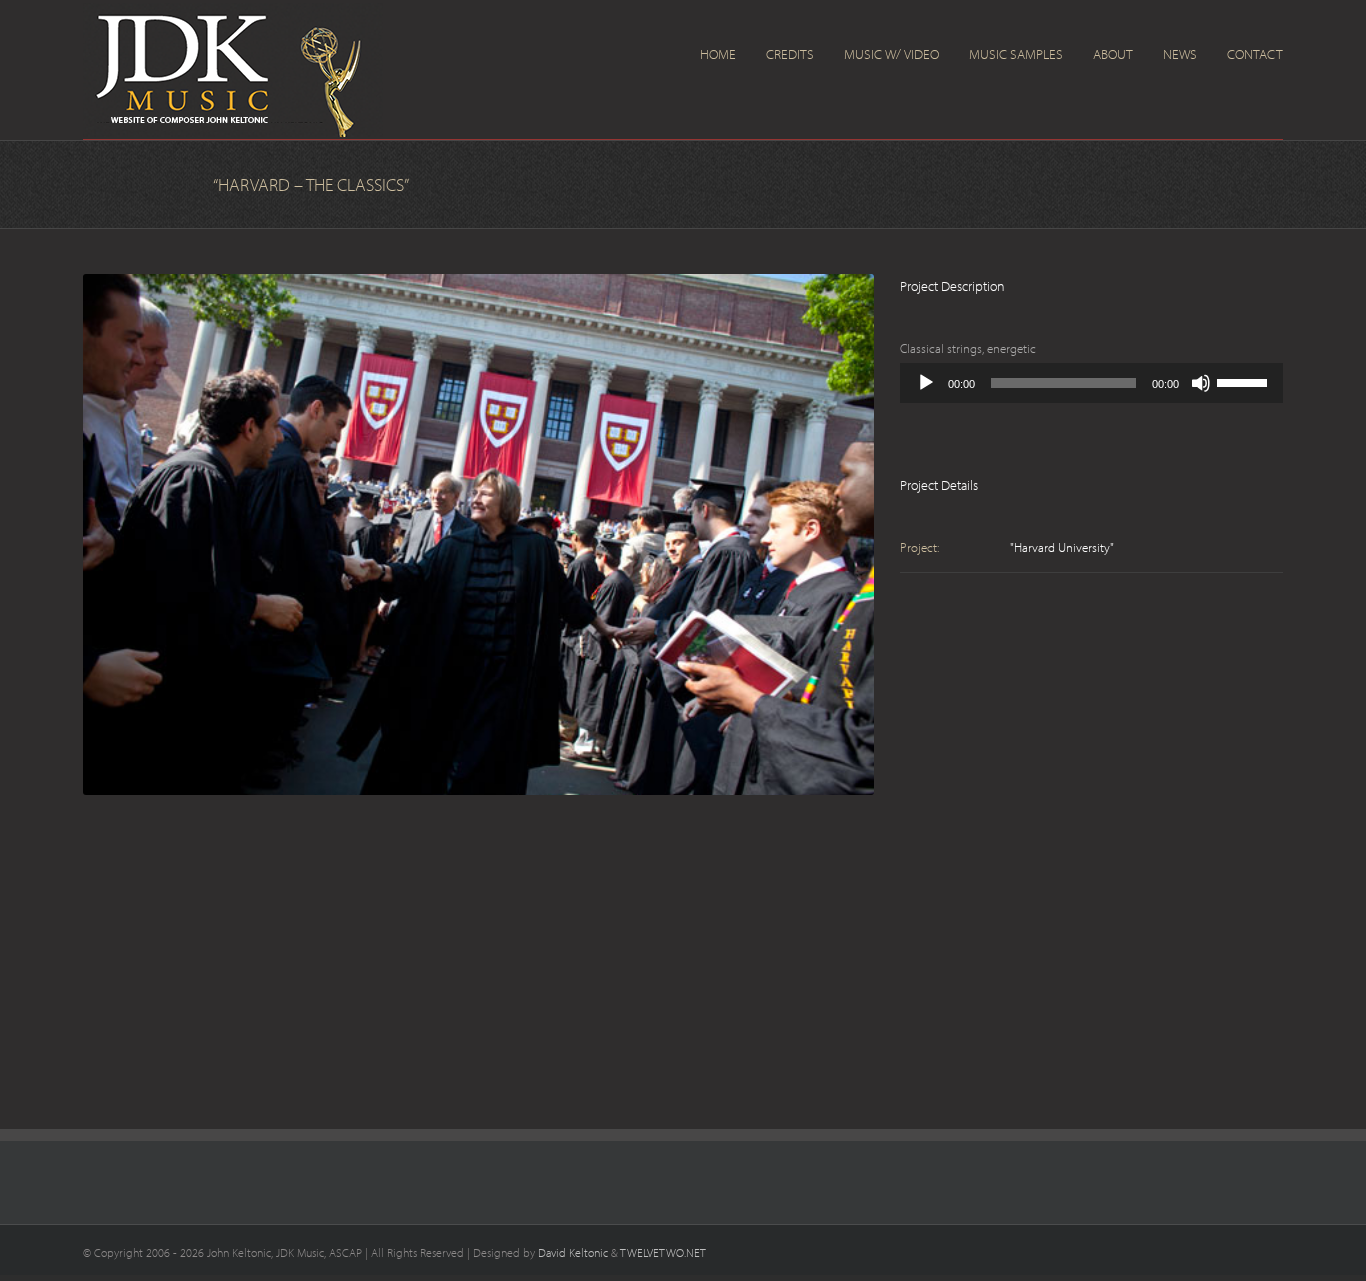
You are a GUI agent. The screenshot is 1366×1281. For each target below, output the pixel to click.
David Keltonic (573, 1252)
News (1180, 54)
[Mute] (1201, 383)
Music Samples (1016, 54)
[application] (1091, 383)
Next (859, 530)
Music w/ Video (891, 54)
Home (718, 54)
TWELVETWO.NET (663, 1252)
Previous (98, 530)
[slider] (1245, 381)
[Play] (926, 383)
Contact (1255, 54)
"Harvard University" (1062, 547)
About (1113, 54)
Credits (790, 54)
